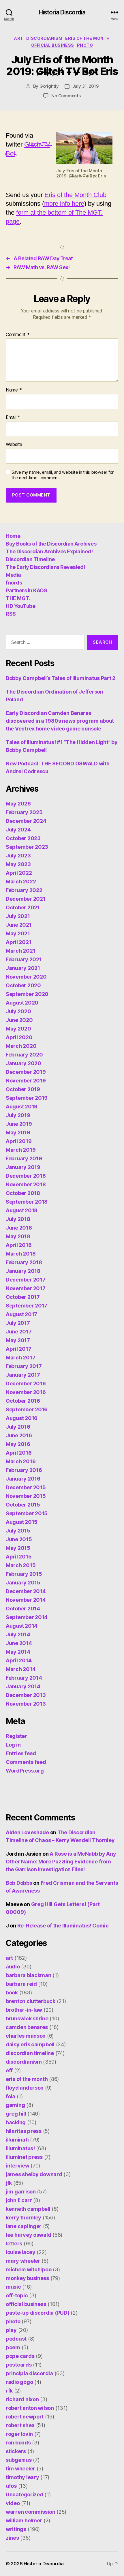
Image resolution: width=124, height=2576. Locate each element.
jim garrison (21, 2192)
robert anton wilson (30, 2408)
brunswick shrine (27, 2018)
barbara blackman (29, 1975)
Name (14, 390)
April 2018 (19, 1245)
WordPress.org (25, 1771)
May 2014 (18, 1652)
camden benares (27, 2027)
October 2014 (23, 1609)
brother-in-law (24, 2010)
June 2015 (19, 1539)
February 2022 (24, 890)
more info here (64, 204)
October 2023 (23, 838)
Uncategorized (25, 2494)
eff (9, 2070)
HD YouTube (20, 606)
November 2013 (26, 1704)
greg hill (16, 2114)
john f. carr (19, 2200)
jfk (9, 2183)
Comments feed (26, 1762)
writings (16, 2529)
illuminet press (24, 2157)
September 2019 (27, 1098)
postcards (19, 2365)
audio (13, 1967)
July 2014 (18, 1634)
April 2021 (18, 942)
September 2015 (27, 1513)
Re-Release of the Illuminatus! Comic (63, 1926)
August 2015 (22, 1522)
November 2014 (26, 1600)
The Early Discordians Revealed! (45, 567)
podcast (16, 2339)
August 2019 (22, 1107)
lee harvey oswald (28, 2235)
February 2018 (24, 1262)
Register (16, 1736)
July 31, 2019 (86, 86)
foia (11, 2096)
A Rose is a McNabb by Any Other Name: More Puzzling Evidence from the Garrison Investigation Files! (61, 1862)
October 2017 (23, 1297)
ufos (11, 2486)
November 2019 (26, 1081)
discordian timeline (30, 2053)
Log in (13, 1745)
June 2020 (19, 1020)
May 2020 (18, 1029)
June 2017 (19, 1332)
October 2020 (23, 985)
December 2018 (26, 1176)
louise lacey (21, 2252)
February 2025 (24, 812)
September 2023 (27, 847)
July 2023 (18, 856)
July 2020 (18, 1011)
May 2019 (18, 1132)
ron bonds (18, 2443)
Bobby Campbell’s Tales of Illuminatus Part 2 (61, 678)
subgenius (19, 2460)
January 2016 (23, 1479)
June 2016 (19, 1435)
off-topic (17, 2295)
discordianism (44, 38)
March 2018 (21, 1254)
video (13, 2503)
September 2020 (27, 994)
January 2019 (23, 1167)
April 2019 (19, 1141)
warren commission (30, 2512)
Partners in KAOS (26, 590)
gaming (15, 2105)
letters (14, 2244)
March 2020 (21, 1046)
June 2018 (19, 1228)
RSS (11, 614)
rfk (9, 2391)
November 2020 (26, 977)
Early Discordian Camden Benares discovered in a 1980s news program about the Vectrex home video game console (60, 721)
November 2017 (26, 1288)
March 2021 (20, 951)
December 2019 (26, 1072)
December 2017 (26, 1280)
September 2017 (27, 1306)
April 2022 (19, 873)
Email (13, 417)
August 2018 (22, 1210)
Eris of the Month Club (75, 195)
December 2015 (26, 1487)
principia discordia (29, 2373)
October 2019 (23, 1089)
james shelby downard (34, 2174)
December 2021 (26, 899)
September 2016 (27, 1409)
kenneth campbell (28, 2209)
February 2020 (24, 1055)
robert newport (25, 2417)
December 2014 (26, 1591)
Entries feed (21, 1753)
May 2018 (18, 1236)
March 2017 (20, 1358)
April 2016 (19, 1453)
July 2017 (18, 1323)
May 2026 (18, 804)
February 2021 (24, 959)
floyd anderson (25, 2088)
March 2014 (21, 1669)
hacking (16, 2122)
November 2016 (26, 1392)
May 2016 (18, 1444)
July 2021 (18, 916)
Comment (18, 335)
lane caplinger (24, 2226)
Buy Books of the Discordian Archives (51, 544)
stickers (16, 2451)
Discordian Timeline (30, 559)
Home (13, 536)
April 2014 (19, 1660)
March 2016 (21, 1461)
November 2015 (26, 1496)
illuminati (17, 2140)
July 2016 (18, 1427)
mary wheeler (23, 2261)
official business (53, 45)
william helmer (24, 2520)
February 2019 (24, 1158)
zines (12, 2538)
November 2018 (26, 1184)
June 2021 (19, 925)
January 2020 (24, 1063)
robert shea (20, 2425)
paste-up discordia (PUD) (38, 2313)
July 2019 (18, 1115)
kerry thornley (24, 2218)
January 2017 (23, 1375)
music (13, 2287)
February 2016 (24, 1470)
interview (18, 2166)
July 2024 (18, 830)
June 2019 (19, 1124)
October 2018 (23, 1193)
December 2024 (26, 821)
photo (85, 45)
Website (14, 445)
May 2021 (18, 933)
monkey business (27, 2278)
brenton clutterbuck (31, 2001)
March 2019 (21, 1150)
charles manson (26, 2036)
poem (13, 2347)
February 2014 (24, 1678)
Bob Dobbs (19, 1883)
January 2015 (23, 1583)
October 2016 (23, 1401)
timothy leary (22, 2477)
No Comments (66, 96)
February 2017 (24, 1366)
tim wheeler (20, 2469)
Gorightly (49, 86)
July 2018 (18, 1219)
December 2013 (26, 1695)
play (11, 2330)
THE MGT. (18, 598)
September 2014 (27, 1617)
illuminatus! (20, 2148)
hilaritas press (24, 2131)
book (12, 1993)
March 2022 (21, 882)
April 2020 (19, 1037)
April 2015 (19, 1557)
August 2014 (22, 1626)
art (19, 38)
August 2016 (22, 1418)
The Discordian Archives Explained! (49, 551)
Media (13, 575)
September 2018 (27, 1202)
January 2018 (23, 1271)
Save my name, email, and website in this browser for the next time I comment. (63, 475)
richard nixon (22, 2399)
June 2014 (19, 1643)
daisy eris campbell (30, 2044)
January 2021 (23, 968)
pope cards (20, 2356)
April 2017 (18, 1349)
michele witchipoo (29, 2269)
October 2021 (23, 907)
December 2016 (26, 1383)
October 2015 (23, 1505)
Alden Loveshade (27, 1832)
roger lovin (19, 2434)
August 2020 (22, 1003)
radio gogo (19, 2382)
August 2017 (21, 1314)
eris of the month (88, 38)
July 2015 (18, 1531)
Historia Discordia (62, 12)
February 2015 (24, 1574)
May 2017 (18, 1340)
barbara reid (21, 1984)
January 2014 (23, 1686)
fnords (14, 583)
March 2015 (21, 1565)
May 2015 (18, 1548)
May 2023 (18, 864)
